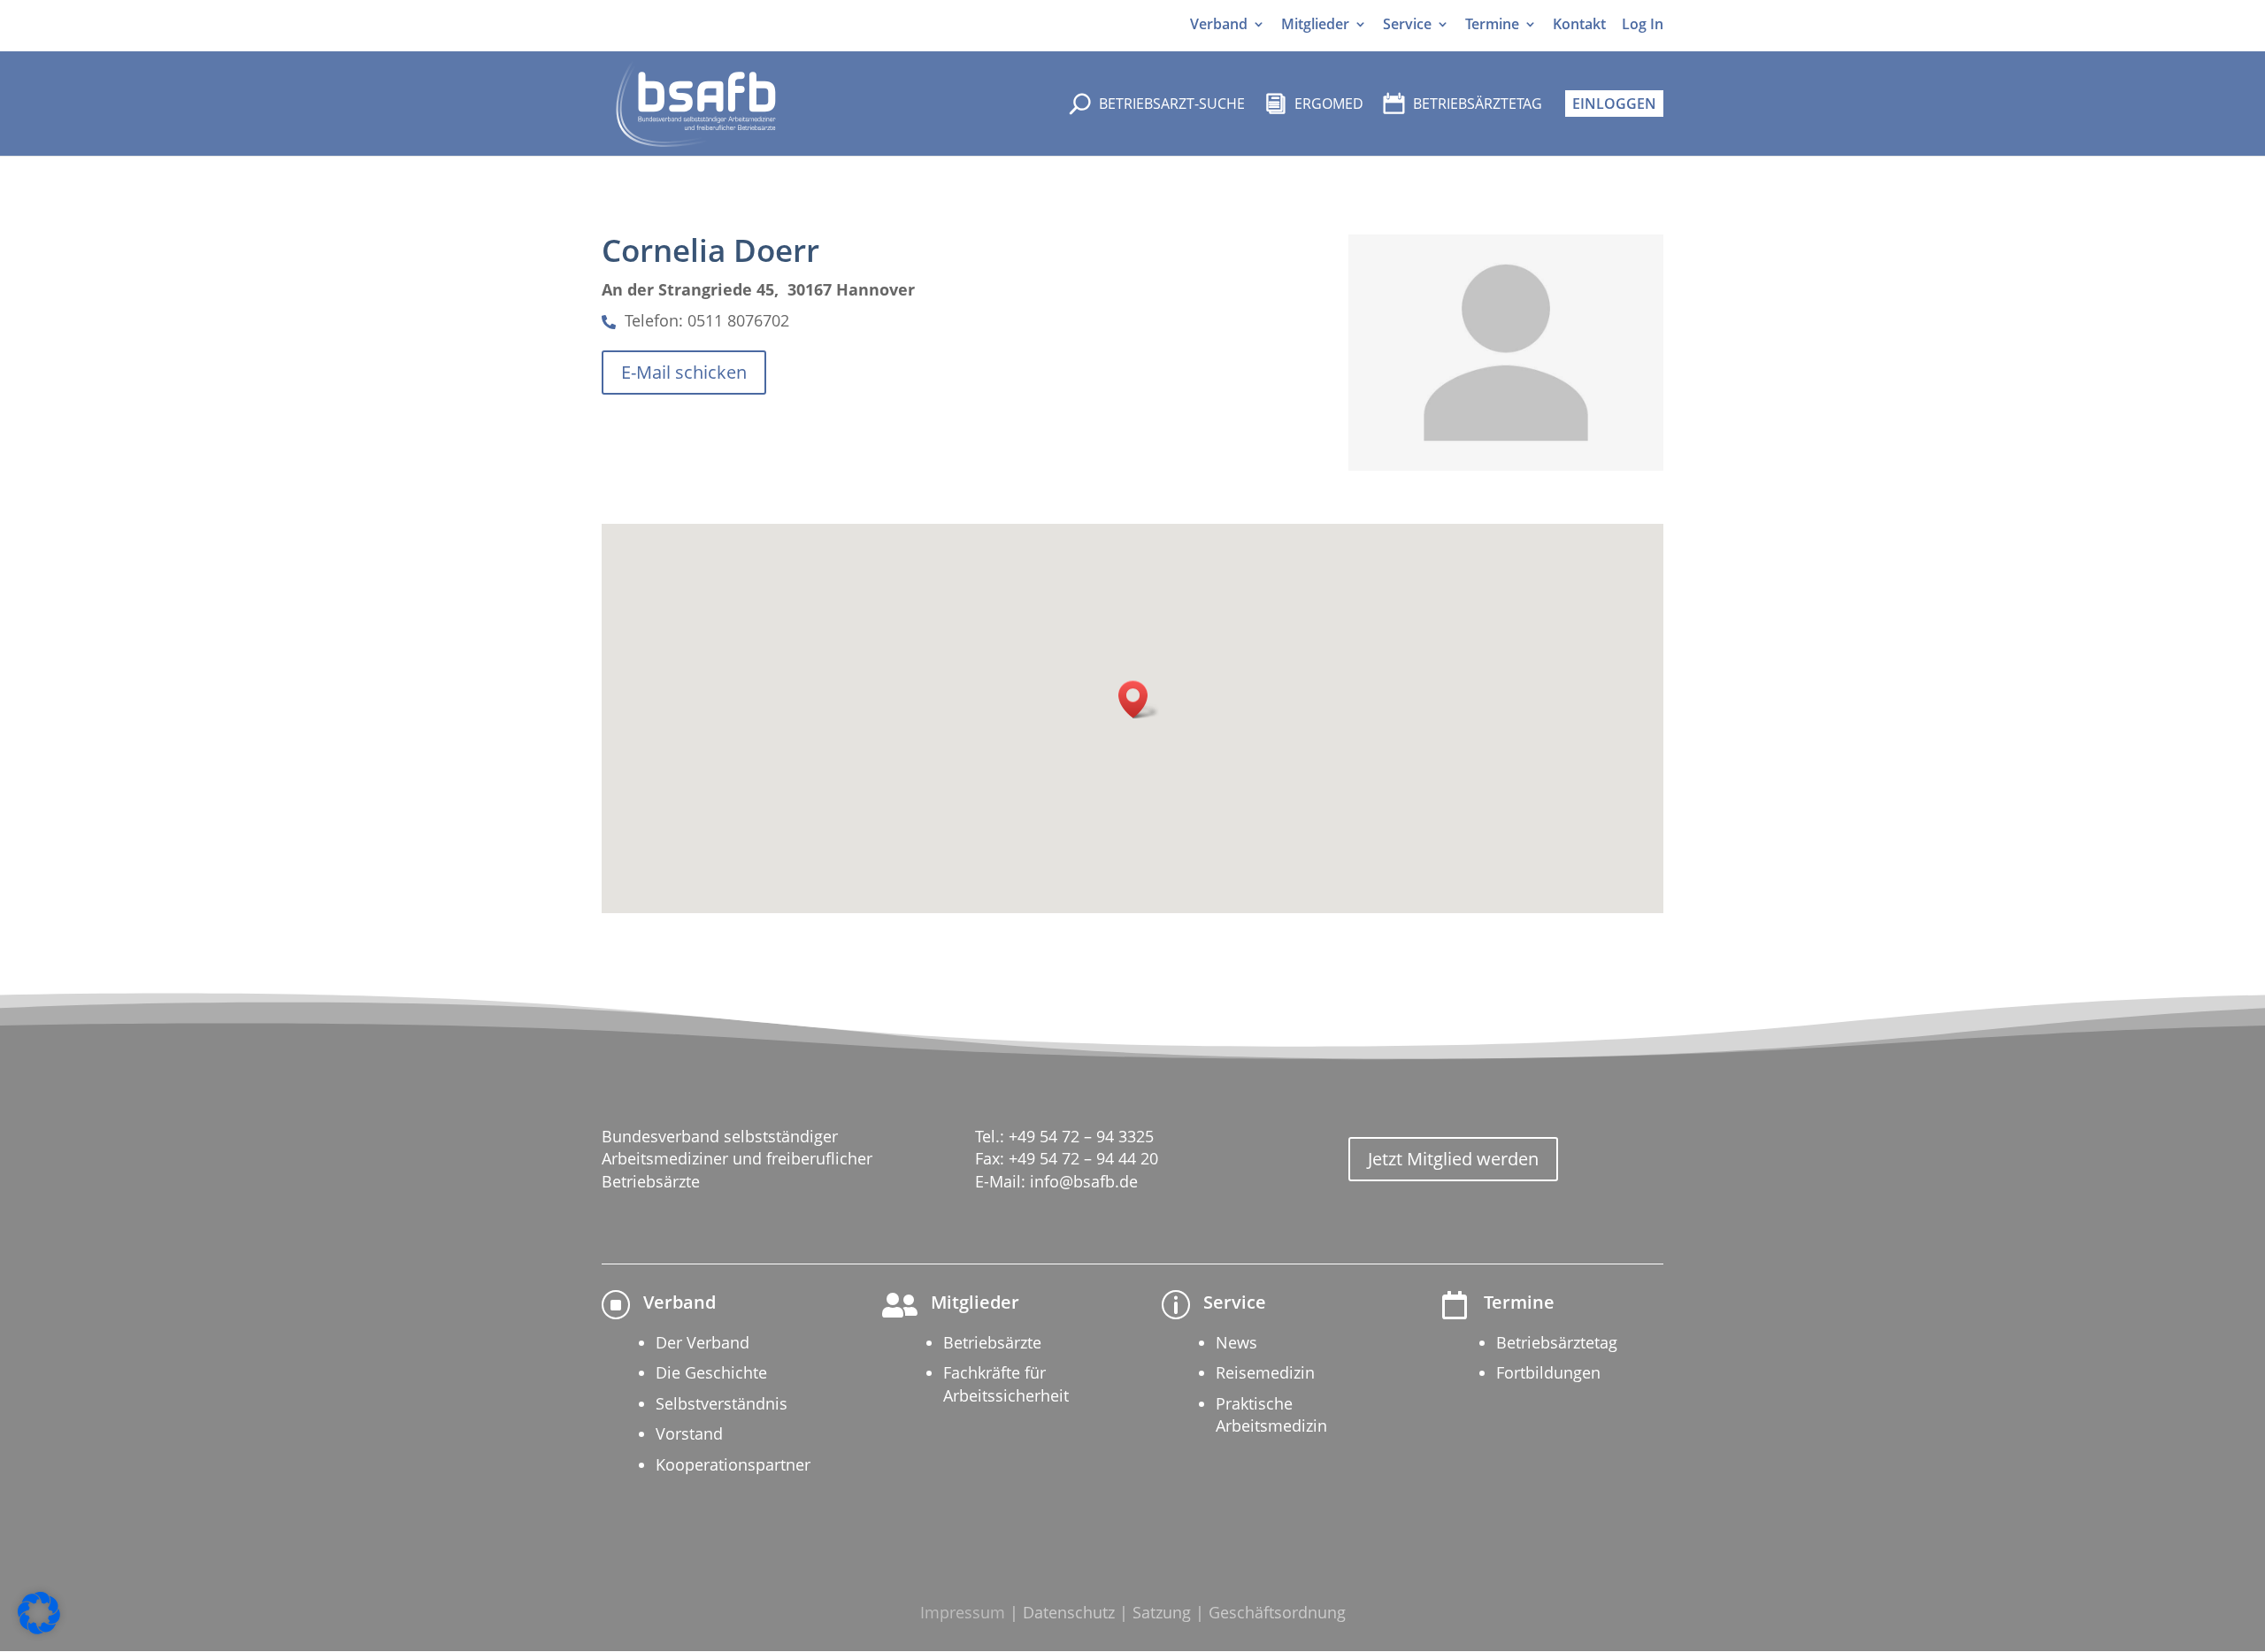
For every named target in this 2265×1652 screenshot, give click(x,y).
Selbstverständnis (722, 1403)
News (1236, 1342)
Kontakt (1579, 24)
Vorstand (689, 1433)
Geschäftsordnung (1277, 1612)
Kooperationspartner (733, 1464)
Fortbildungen (1548, 1372)
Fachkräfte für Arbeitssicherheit (1006, 1383)
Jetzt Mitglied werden (1453, 1159)
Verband (1219, 24)
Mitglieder (1315, 24)
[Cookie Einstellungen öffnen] (39, 1629)
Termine (1492, 24)
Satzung (1162, 1612)
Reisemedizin (1265, 1372)
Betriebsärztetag (1557, 1342)
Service (1407, 24)
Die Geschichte (711, 1372)
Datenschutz (1069, 1612)
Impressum (963, 1612)
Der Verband (703, 1342)
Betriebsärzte (992, 1342)
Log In (1643, 24)
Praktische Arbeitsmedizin (1271, 1414)
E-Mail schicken (684, 372)
